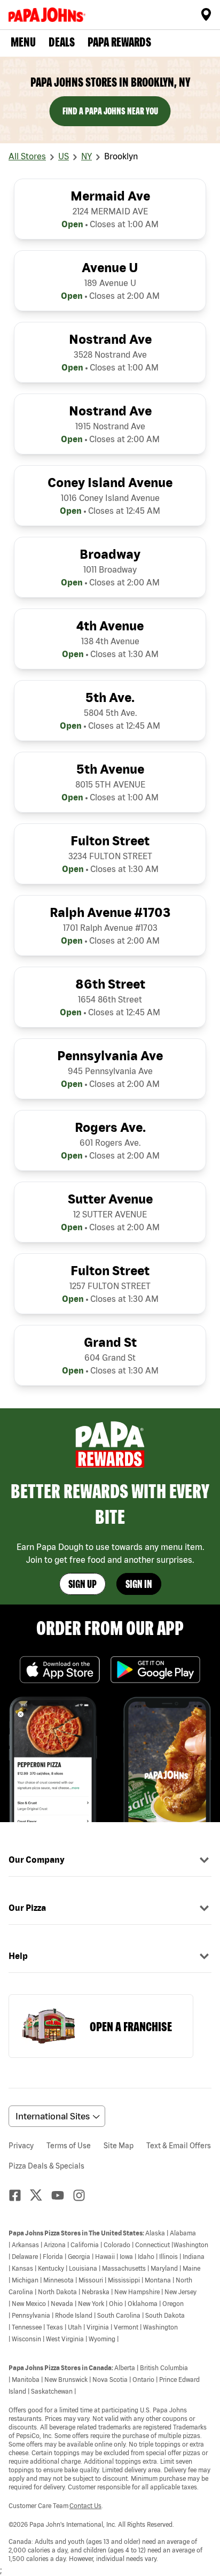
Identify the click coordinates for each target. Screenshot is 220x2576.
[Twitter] (41, 2195)
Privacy (21, 2146)
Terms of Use (69, 2146)
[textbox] (110, 2395)
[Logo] (49, 15)
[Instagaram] (83, 2195)
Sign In (139, 1584)
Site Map (119, 2146)
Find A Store (206, 14)
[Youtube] (62, 2195)
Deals (62, 42)
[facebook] (19, 2195)
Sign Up (82, 1584)
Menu (23, 42)
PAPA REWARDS (119, 42)
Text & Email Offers (179, 2146)
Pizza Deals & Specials (46, 2166)
